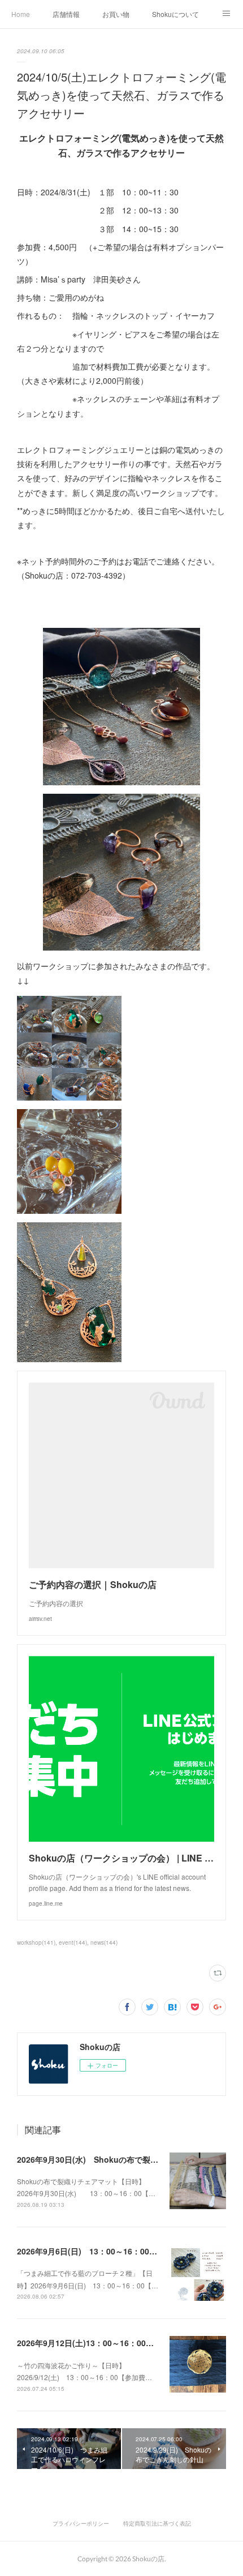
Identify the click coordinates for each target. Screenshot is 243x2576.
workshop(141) (36, 1942)
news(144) (104, 1942)
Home (21, 14)
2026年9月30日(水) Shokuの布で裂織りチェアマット (115, 2159)
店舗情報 (66, 14)
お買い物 (116, 14)
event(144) (73, 1942)
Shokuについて (175, 14)
